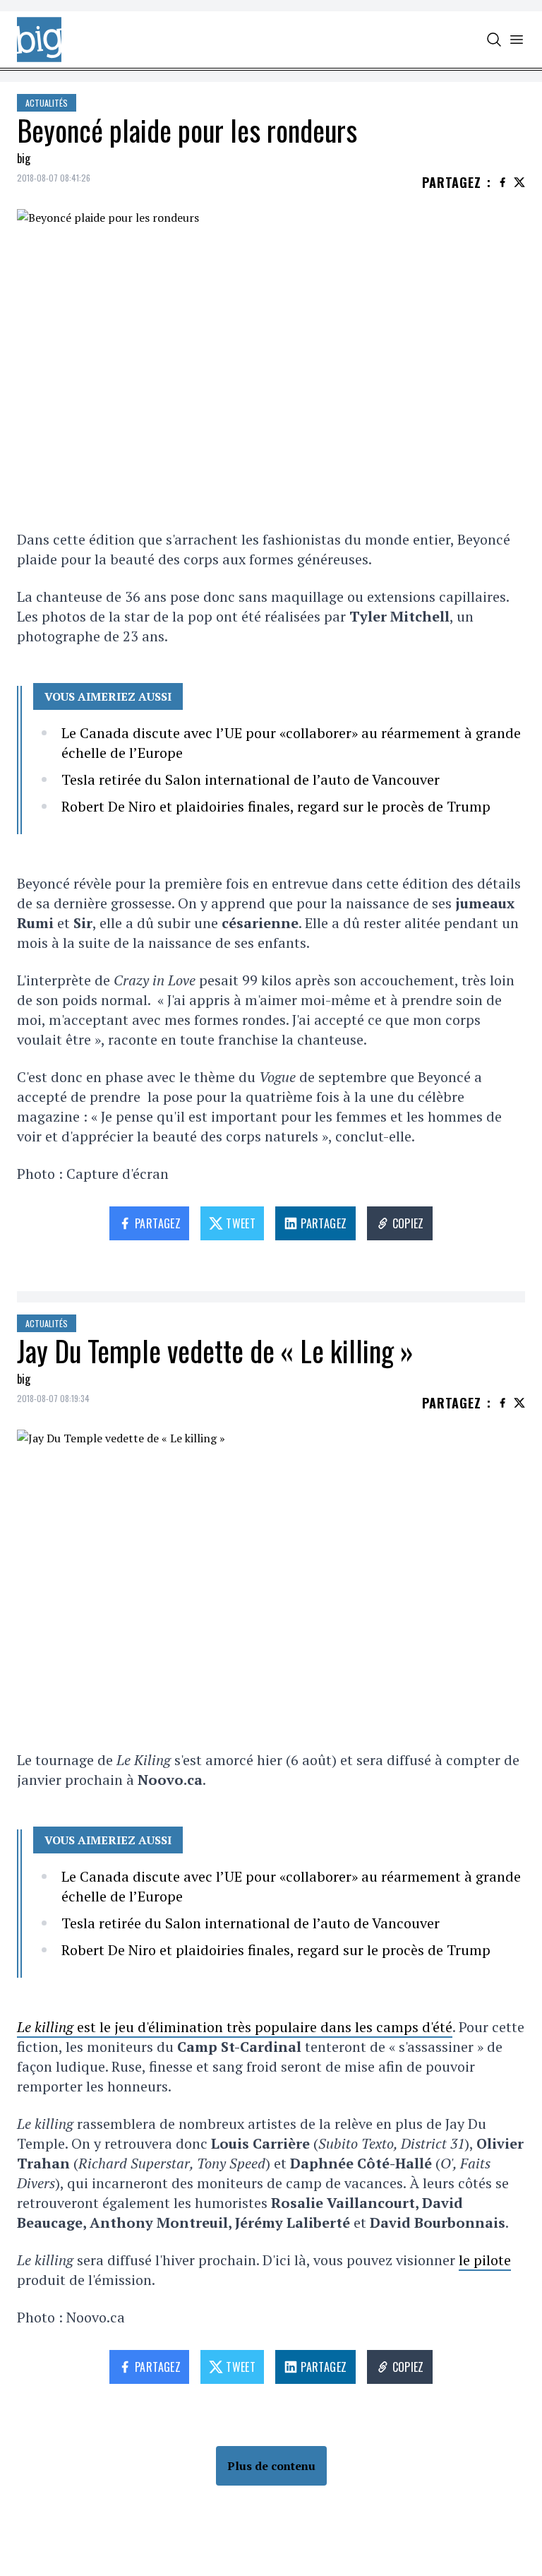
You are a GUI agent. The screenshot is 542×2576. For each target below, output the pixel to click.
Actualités (47, 103)
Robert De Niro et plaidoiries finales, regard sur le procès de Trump (276, 806)
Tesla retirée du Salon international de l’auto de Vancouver (251, 779)
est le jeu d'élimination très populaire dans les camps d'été (235, 2027)
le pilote (485, 2260)
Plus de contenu (271, 2466)
